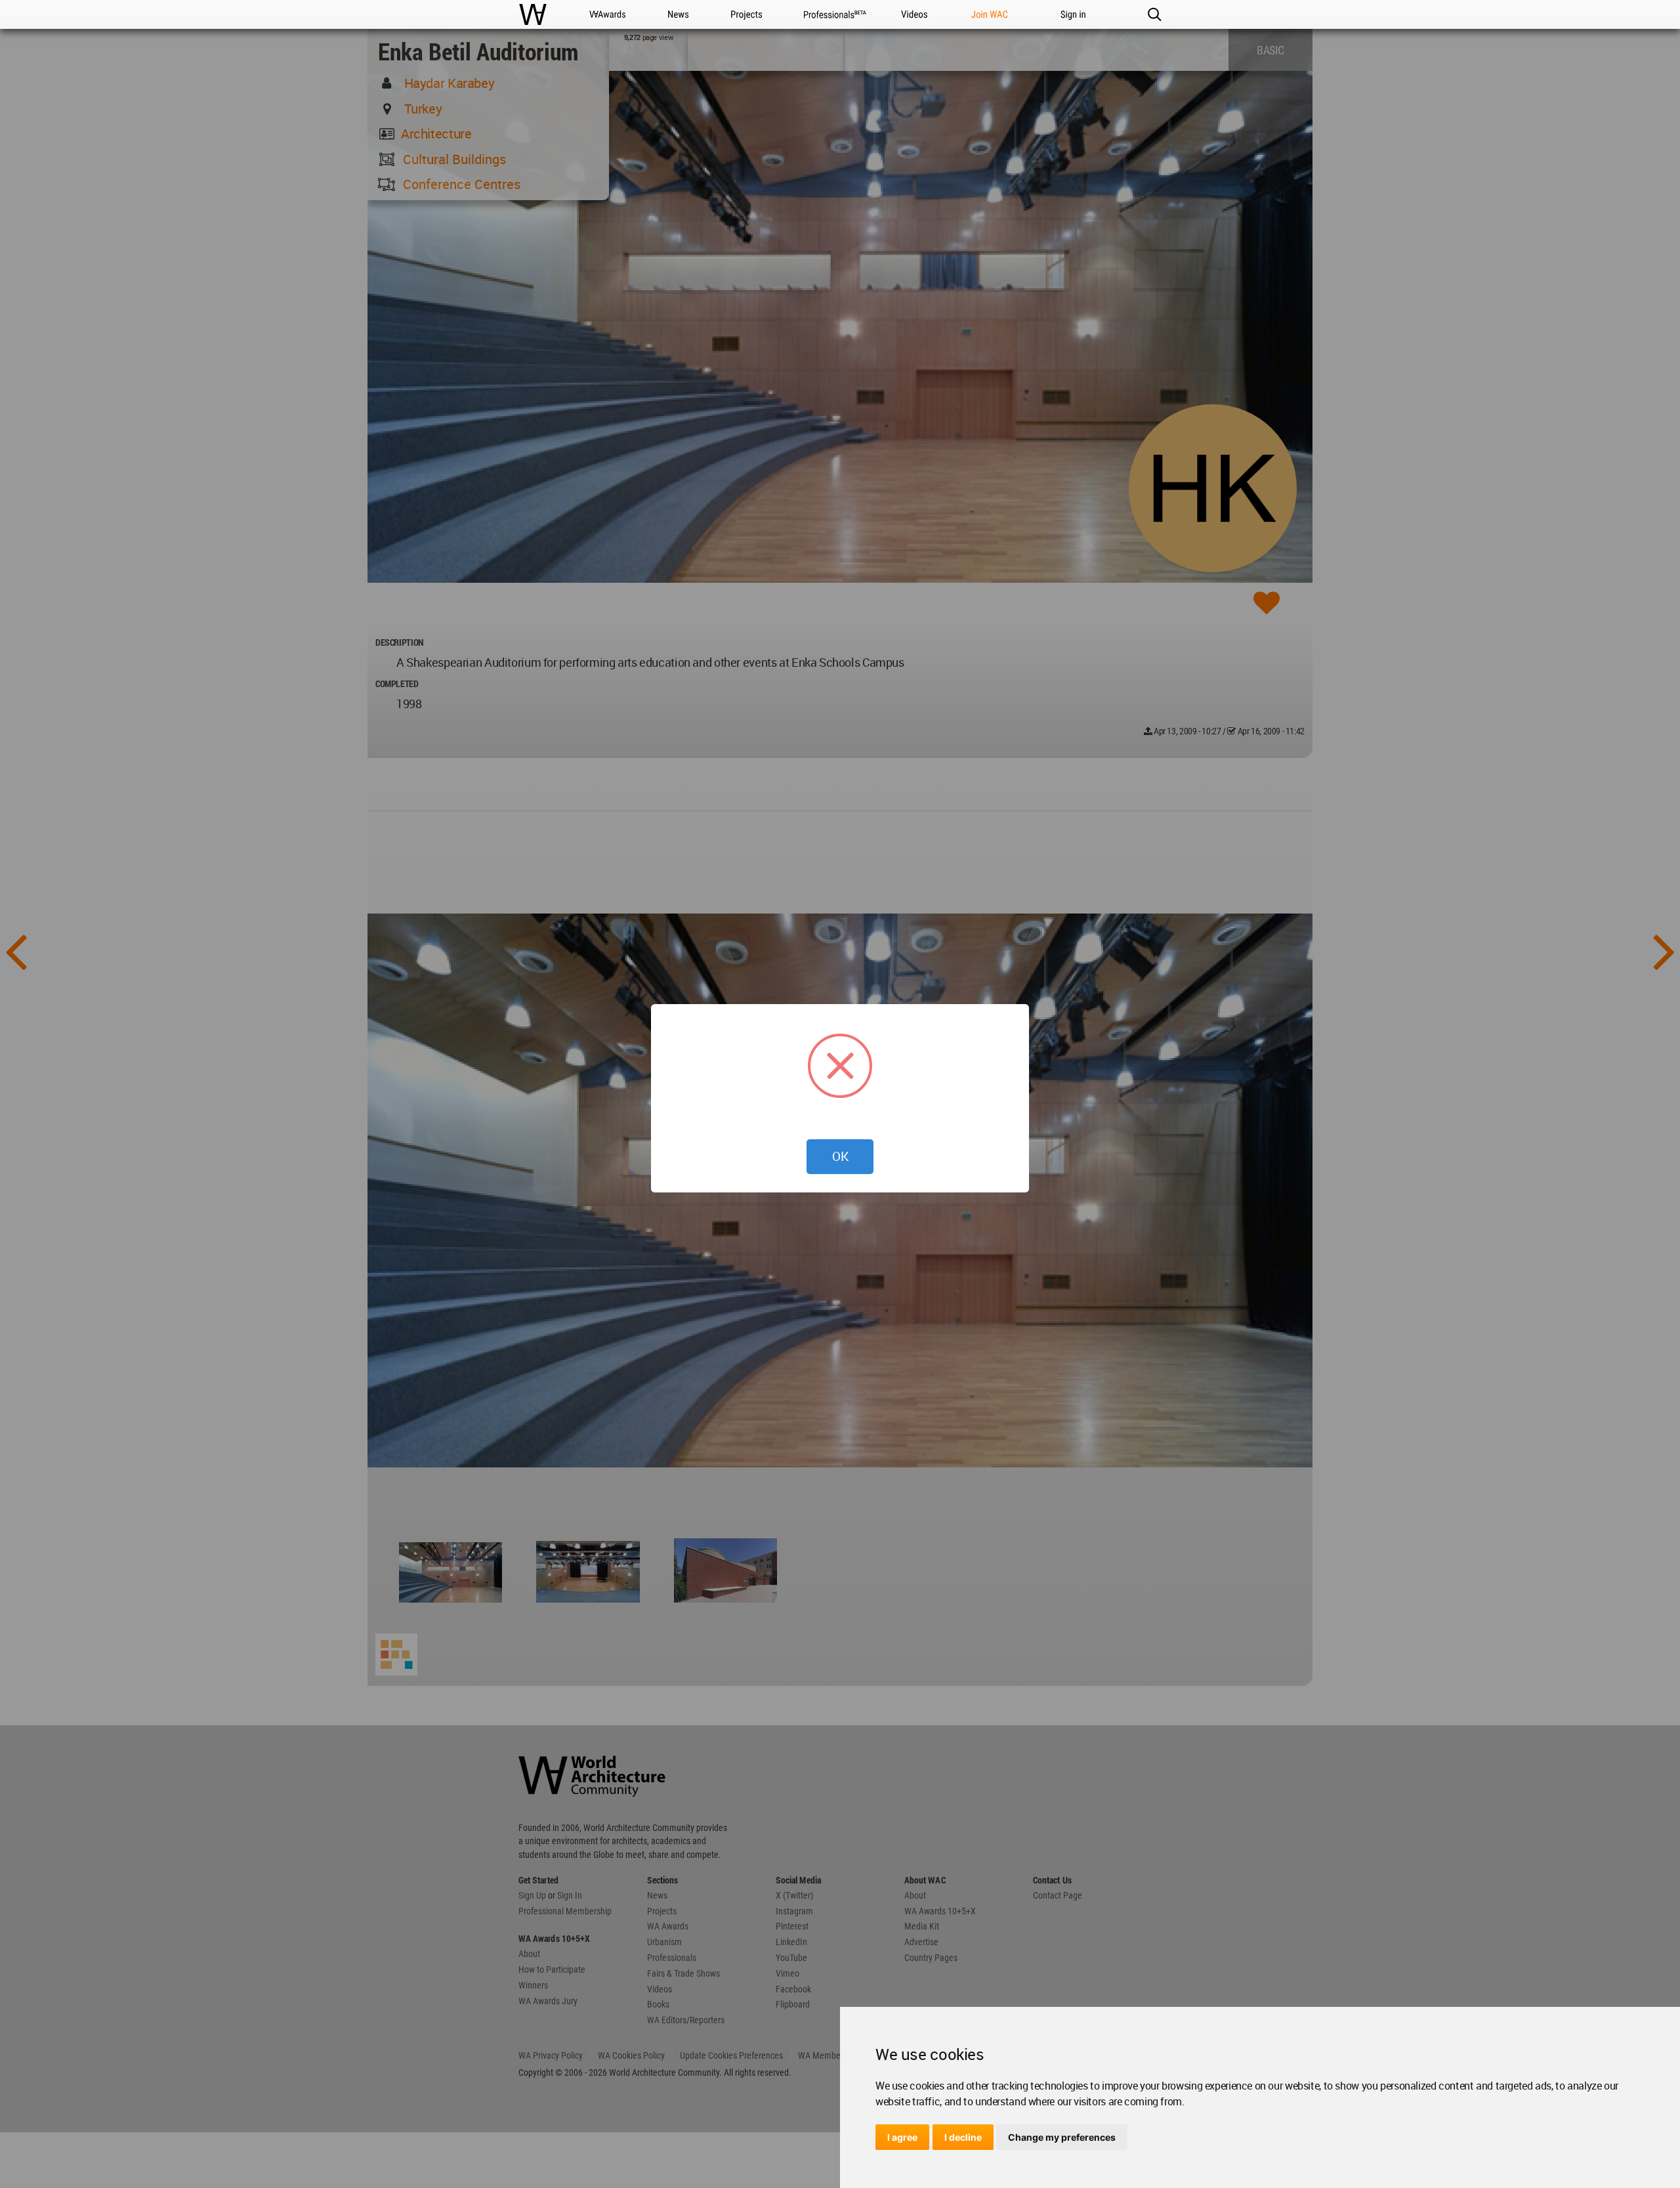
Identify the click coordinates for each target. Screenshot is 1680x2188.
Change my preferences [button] (1062, 2137)
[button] (1154, 14)
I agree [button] (902, 2137)
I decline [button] (963, 2137)
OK (840, 1156)
